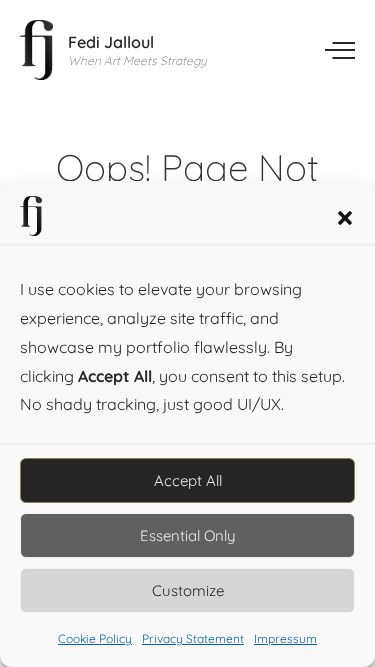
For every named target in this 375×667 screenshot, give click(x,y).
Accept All (188, 480)
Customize (188, 590)
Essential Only (188, 535)
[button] (345, 216)
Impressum (285, 638)
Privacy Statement (193, 638)
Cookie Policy (95, 638)
